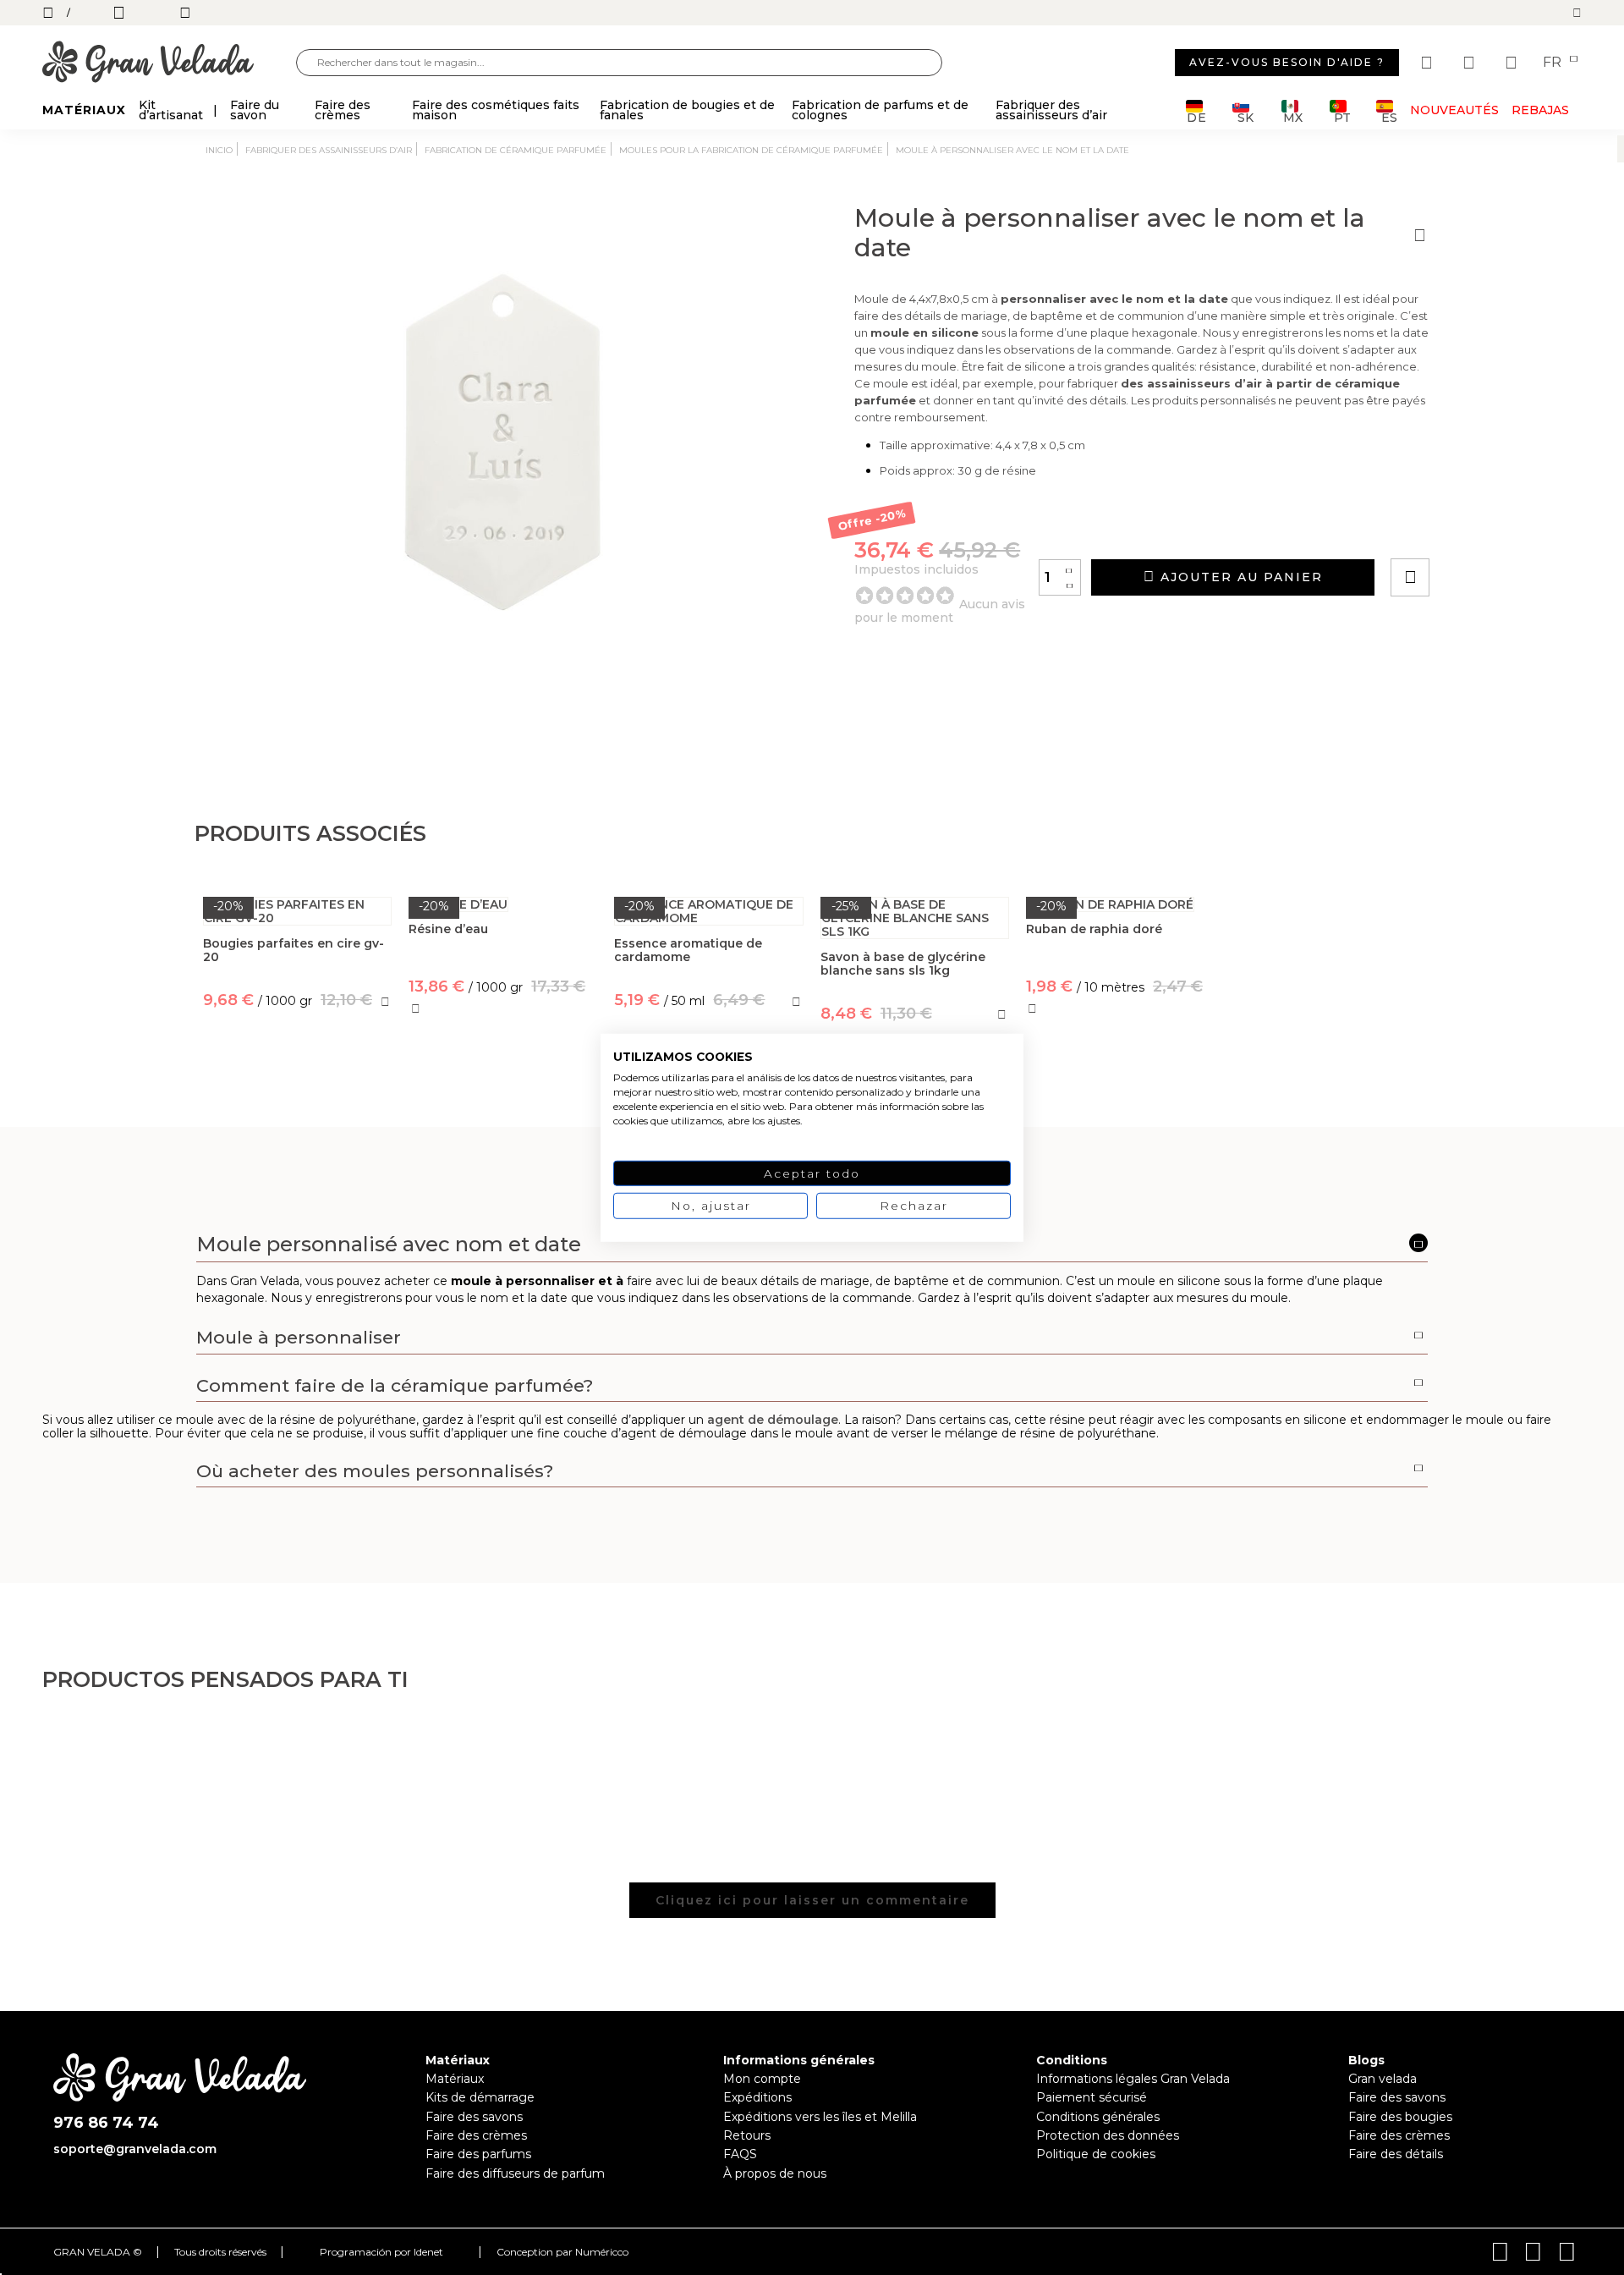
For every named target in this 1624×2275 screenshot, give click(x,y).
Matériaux (455, 2079)
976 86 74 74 (106, 2123)
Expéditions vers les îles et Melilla (820, 2117)
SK (1245, 116)
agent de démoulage (773, 1420)
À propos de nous (775, 2173)
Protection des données (1108, 2135)
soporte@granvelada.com (135, 2149)
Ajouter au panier (1239, 577)
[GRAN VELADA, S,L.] (169, 63)
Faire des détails (1396, 2154)
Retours (747, 2135)
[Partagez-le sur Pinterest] (1512, 529)
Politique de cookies (1096, 2154)
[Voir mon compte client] (1471, 63)
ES (1389, 116)
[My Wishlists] (1429, 63)
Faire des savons (474, 2117)
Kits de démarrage (480, 2097)
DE (1197, 116)
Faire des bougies (1400, 2117)
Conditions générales (1098, 2117)
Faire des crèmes (476, 2135)
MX (1293, 116)
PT (1342, 116)
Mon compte (762, 2079)
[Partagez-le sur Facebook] (1493, 529)
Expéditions (757, 2097)
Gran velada (1383, 2079)
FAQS (740, 2154)
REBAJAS (1540, 110)
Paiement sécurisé (1092, 2097)
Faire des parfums (478, 2154)
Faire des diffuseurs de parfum (515, 2173)
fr (1554, 63)
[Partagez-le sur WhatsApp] (1474, 529)
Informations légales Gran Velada (1133, 2079)
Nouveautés (1454, 110)
